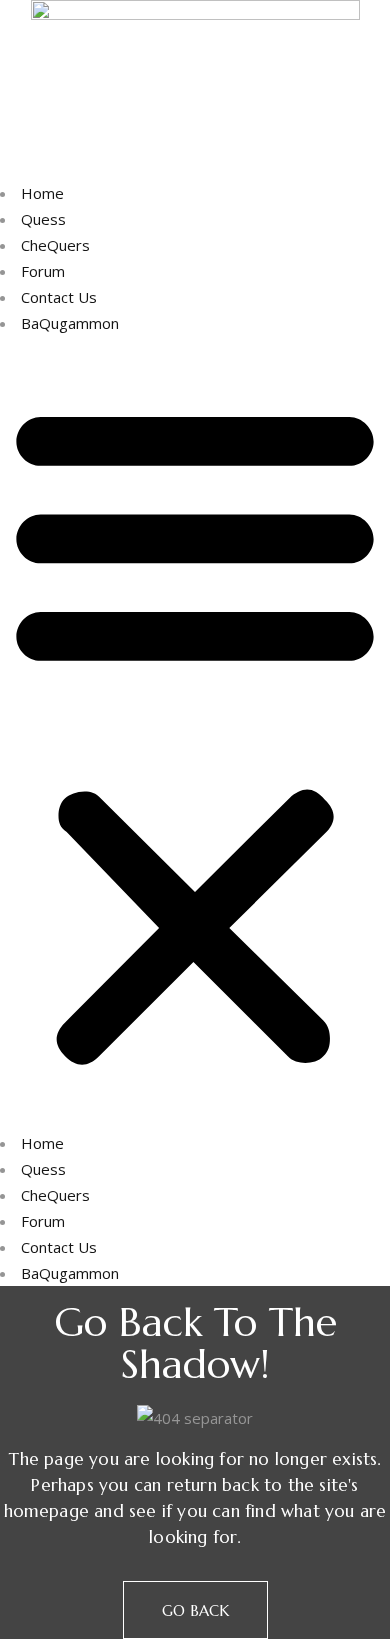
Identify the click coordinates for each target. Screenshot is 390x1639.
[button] (195, 733)
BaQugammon (70, 323)
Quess (43, 219)
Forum (43, 271)
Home (42, 193)
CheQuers (55, 245)
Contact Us (59, 297)
